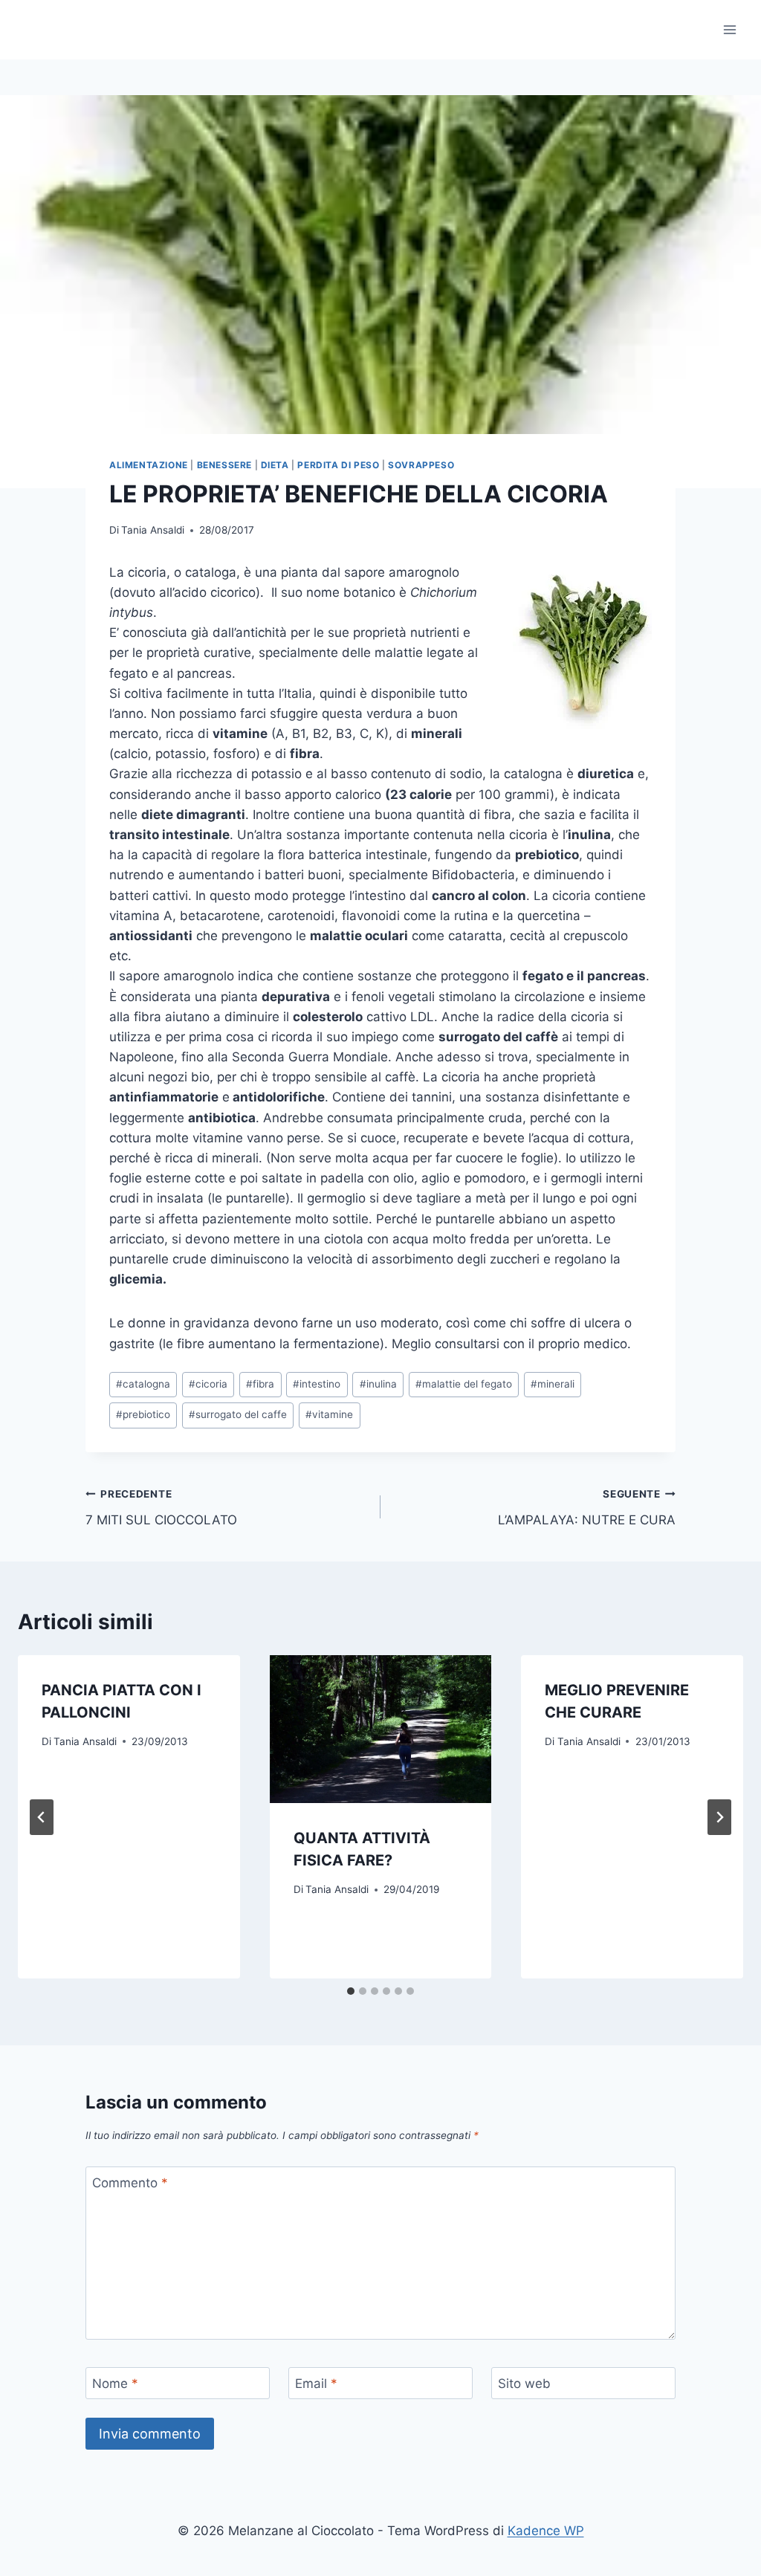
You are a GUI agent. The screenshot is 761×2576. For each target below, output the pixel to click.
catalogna (143, 1384)
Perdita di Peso (338, 465)
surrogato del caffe (238, 1414)
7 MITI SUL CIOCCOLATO (161, 1508)
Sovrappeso (421, 465)
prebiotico (143, 1414)
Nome (115, 2384)
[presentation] (381, 1729)
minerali (553, 1384)
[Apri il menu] (729, 29)
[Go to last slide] (42, 1817)
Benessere (224, 465)
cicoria (208, 1384)
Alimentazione (149, 465)
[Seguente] (719, 1817)
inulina (378, 1384)
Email (316, 2384)
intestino (317, 1384)
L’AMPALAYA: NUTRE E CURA (587, 1508)
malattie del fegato (464, 1384)
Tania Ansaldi (153, 530)
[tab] (351, 1991)
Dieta (275, 465)
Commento (130, 2183)
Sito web (524, 2384)
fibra (260, 1384)
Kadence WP (546, 2531)
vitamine (329, 1414)
